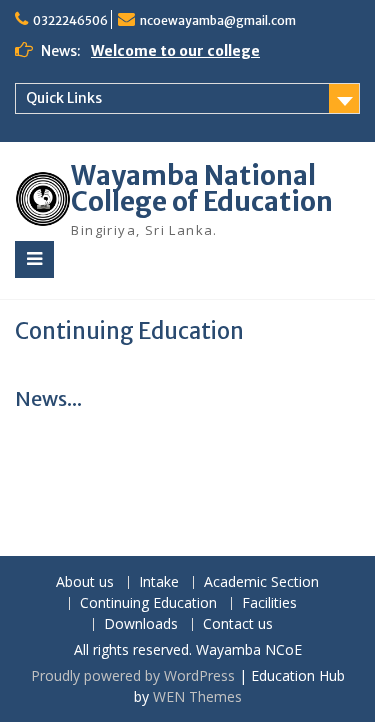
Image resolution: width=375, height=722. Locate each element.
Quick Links (64, 98)
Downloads (141, 624)
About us (85, 582)
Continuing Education (148, 603)
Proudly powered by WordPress (133, 675)
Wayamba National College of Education (202, 188)
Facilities (269, 603)
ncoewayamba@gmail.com (218, 20)
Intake (159, 582)
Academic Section (261, 582)
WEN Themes (197, 696)
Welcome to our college (175, 51)
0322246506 (70, 20)
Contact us (238, 624)
